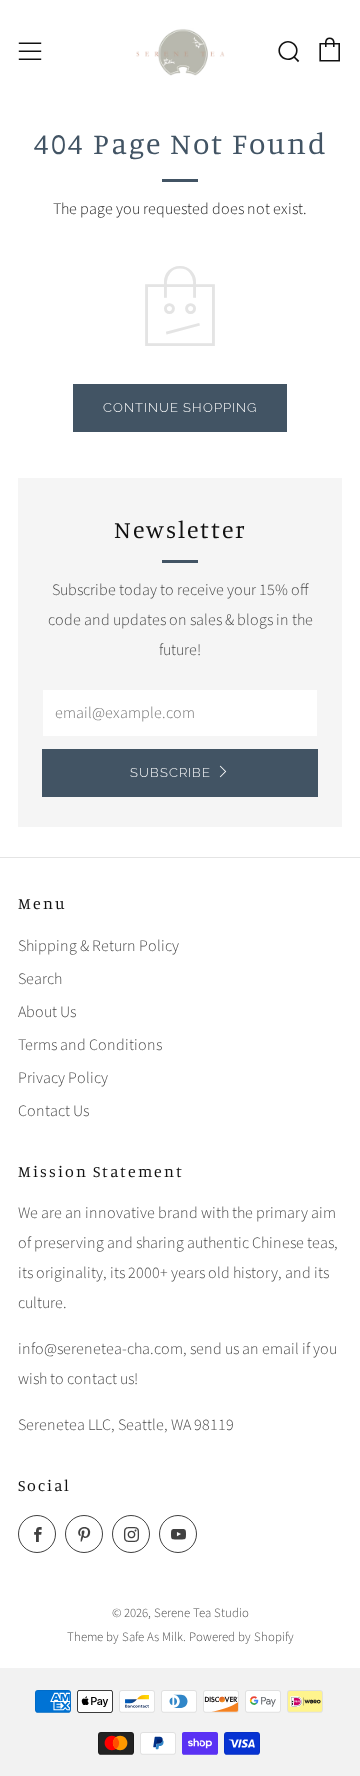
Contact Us (53, 1111)
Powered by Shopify (241, 1637)
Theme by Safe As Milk (125, 1637)
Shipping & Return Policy (98, 946)
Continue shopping (180, 407)
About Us (47, 1012)
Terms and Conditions (90, 1045)
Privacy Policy (63, 1078)
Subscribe (170, 772)
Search (40, 979)
